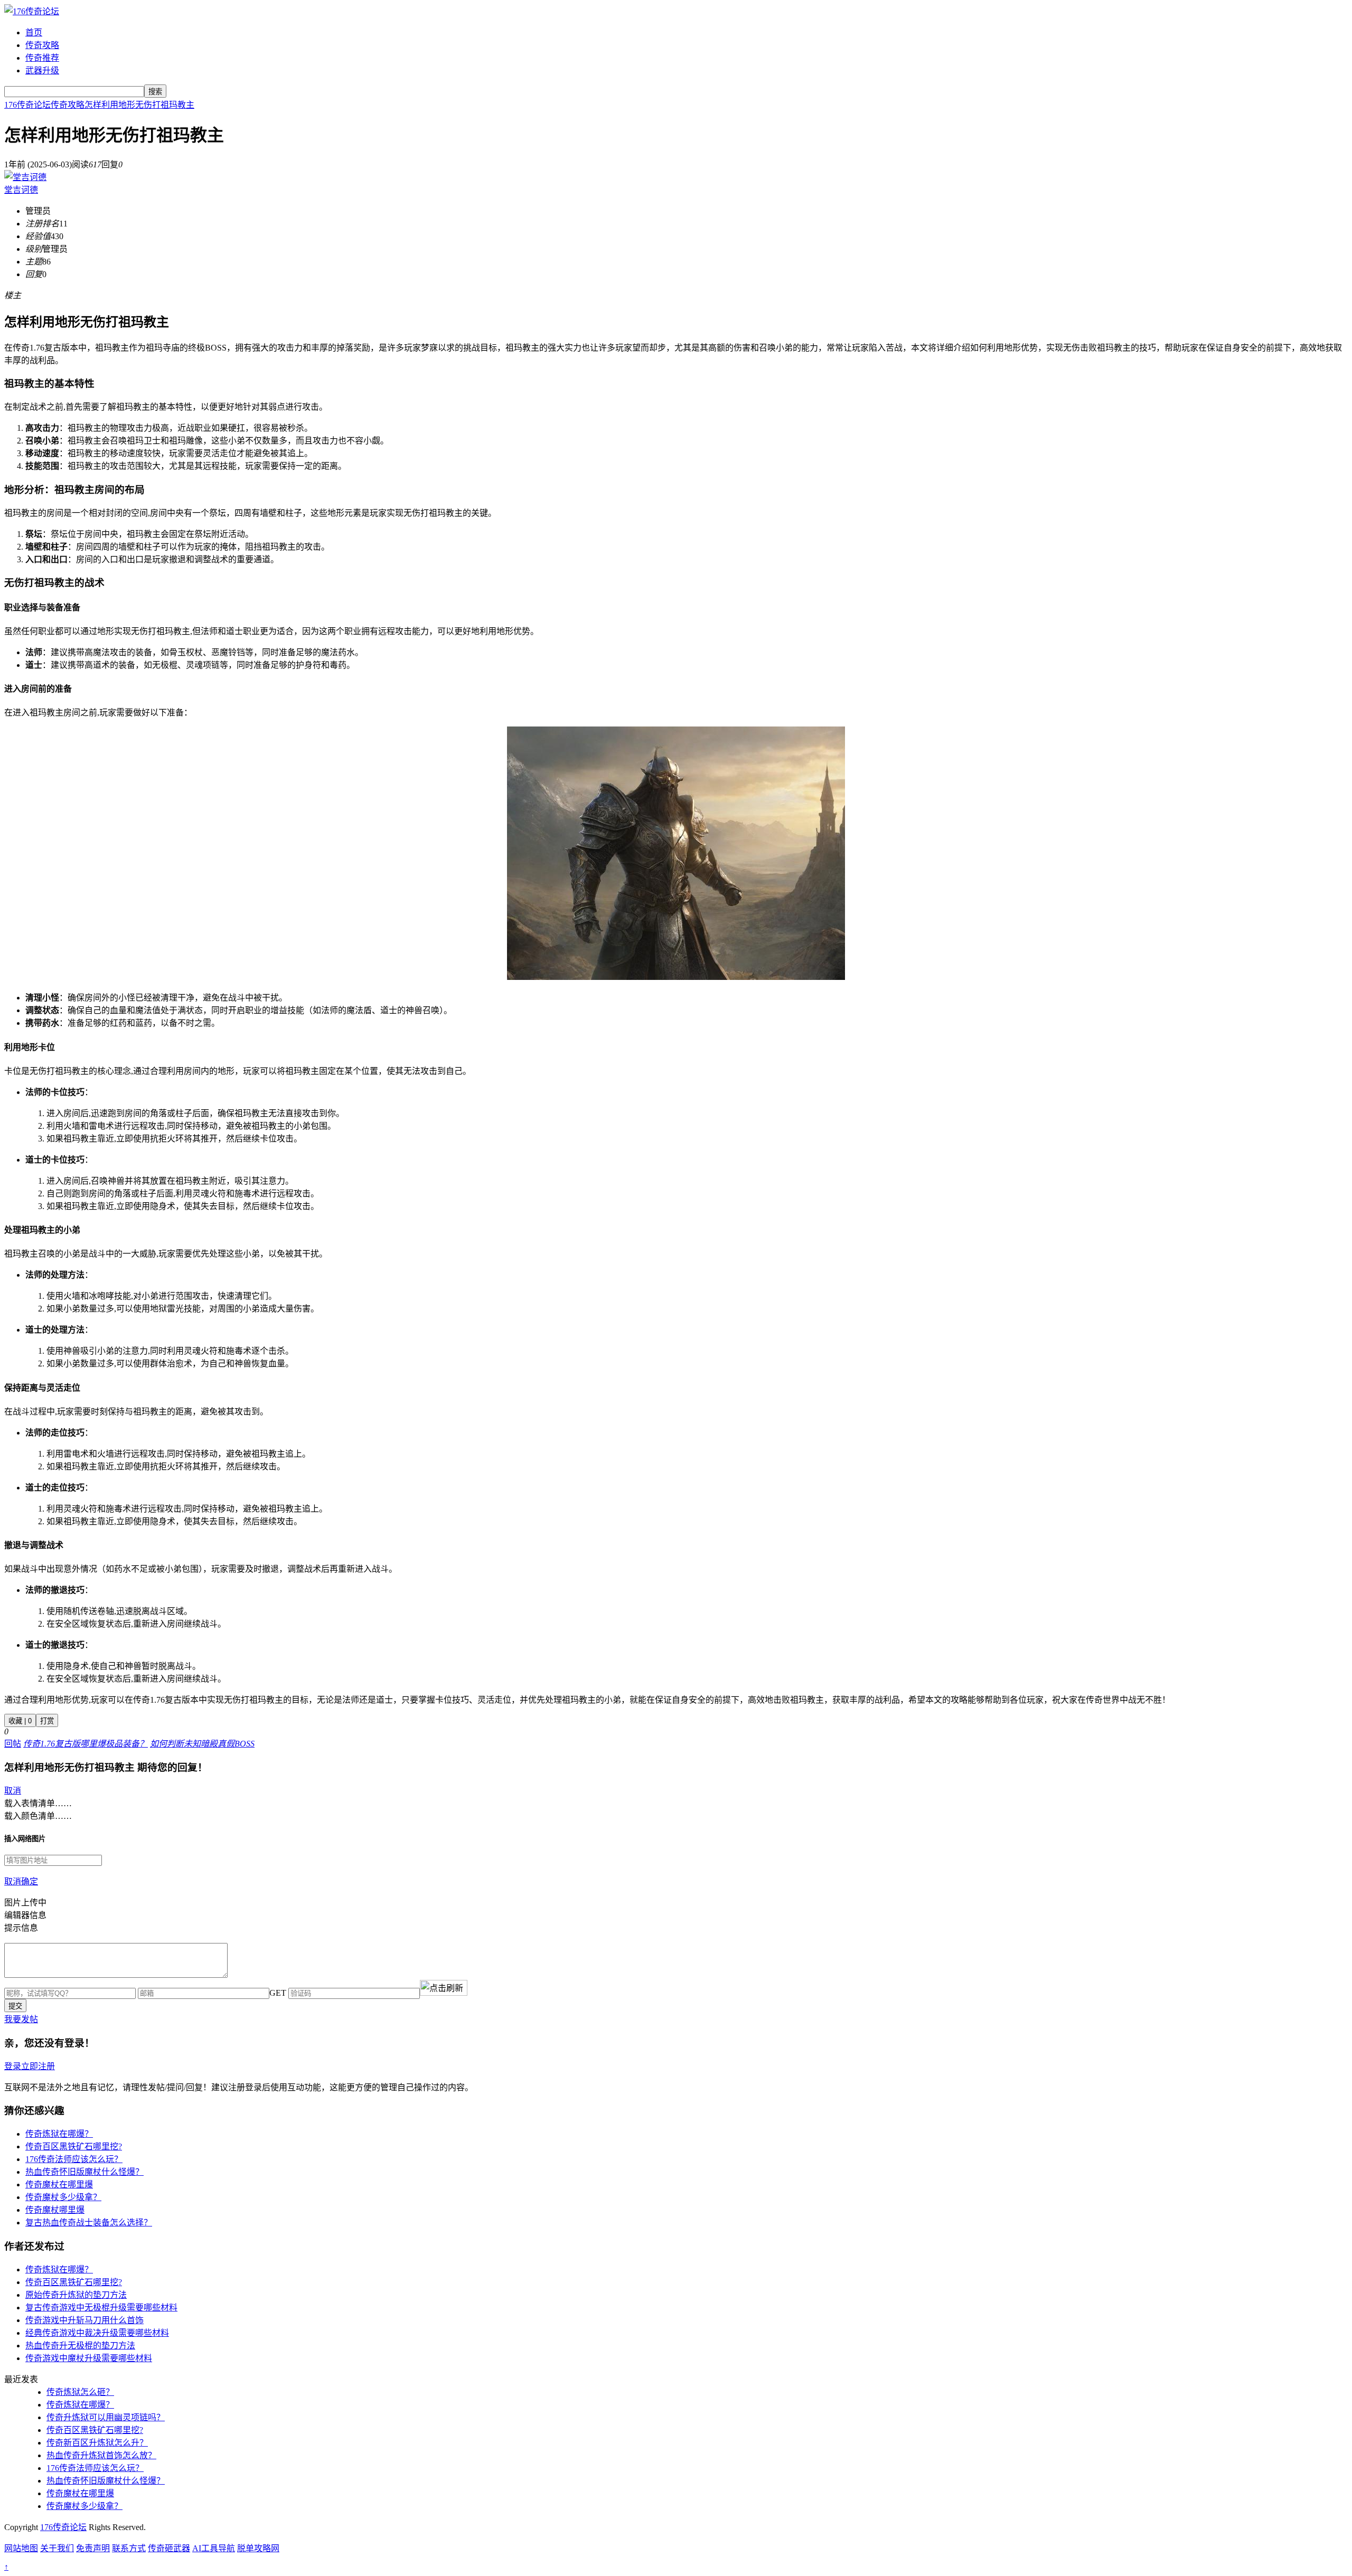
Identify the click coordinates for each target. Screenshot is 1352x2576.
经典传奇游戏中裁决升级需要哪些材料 (97, 2333)
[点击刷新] (444, 1988)
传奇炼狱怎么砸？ (80, 2392)
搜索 (155, 92)
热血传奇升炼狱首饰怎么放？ (101, 2455)
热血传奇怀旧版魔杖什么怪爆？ (84, 2172)
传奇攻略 (42, 45)
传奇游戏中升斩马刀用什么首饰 (84, 2320)
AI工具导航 (214, 2548)
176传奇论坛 (27, 105)
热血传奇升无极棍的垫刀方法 (80, 2346)
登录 (13, 2066)
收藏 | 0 (20, 1721)
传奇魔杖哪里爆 (55, 2210)
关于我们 (57, 2548)
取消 (13, 1791)
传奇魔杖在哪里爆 (59, 2185)
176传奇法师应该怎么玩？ (74, 2159)
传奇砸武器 (169, 2548)
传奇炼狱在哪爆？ (59, 2134)
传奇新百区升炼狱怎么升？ (97, 2443)
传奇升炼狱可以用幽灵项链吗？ (106, 2417)
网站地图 (21, 2548)
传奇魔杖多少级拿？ (63, 2197)
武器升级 (42, 70)
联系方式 (129, 2548)
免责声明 (93, 2548)
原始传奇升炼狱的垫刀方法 (76, 2295)
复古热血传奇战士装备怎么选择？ (89, 2223)
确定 (30, 1881)
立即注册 (38, 2066)
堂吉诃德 (21, 190)
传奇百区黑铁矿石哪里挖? (74, 2146)
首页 (34, 32)
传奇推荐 (42, 58)
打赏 (47, 1721)
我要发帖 (21, 2019)
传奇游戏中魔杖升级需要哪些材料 (89, 2358)
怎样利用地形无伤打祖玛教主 (139, 105)
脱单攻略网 (258, 2548)
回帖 (13, 1744)
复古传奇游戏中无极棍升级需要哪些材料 (101, 2308)
